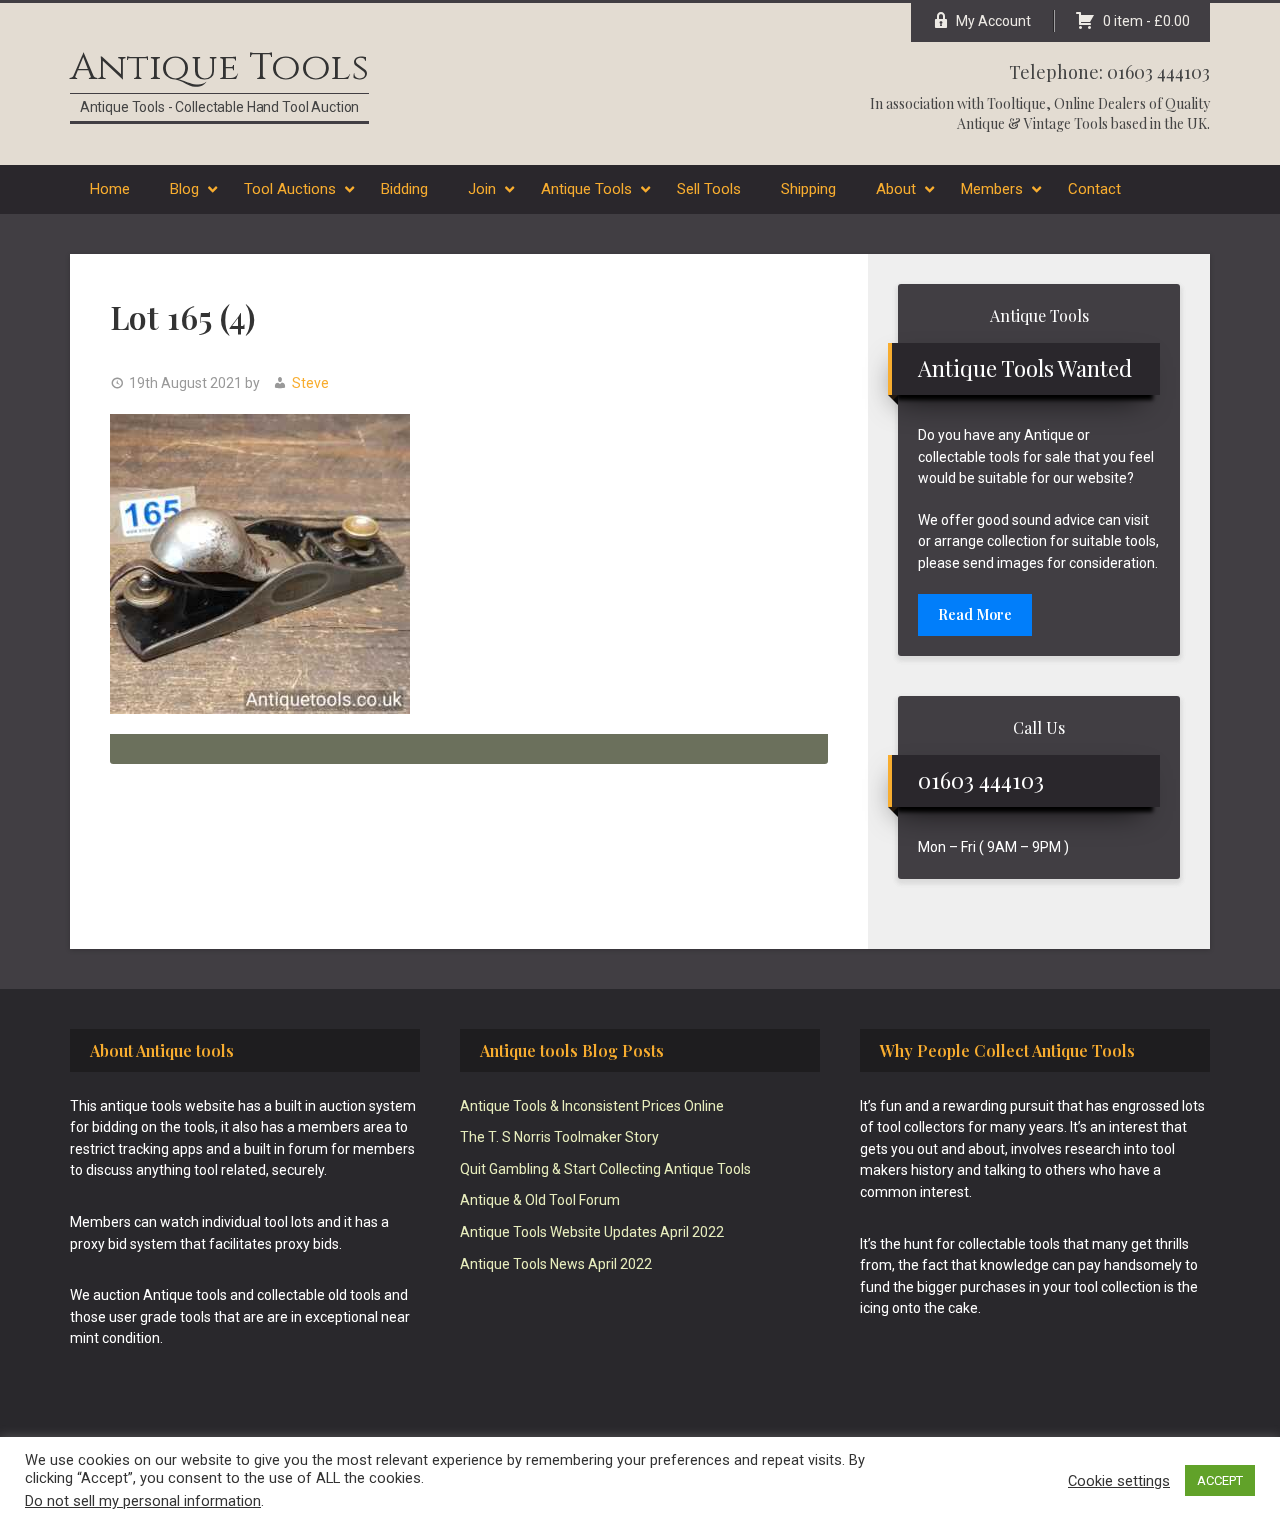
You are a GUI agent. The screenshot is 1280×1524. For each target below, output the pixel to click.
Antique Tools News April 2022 (556, 1264)
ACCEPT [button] (1220, 1480)
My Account (993, 21)
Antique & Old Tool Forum (540, 1200)
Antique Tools (219, 67)
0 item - (1146, 21)
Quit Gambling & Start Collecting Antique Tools (605, 1169)
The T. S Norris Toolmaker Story (559, 1137)
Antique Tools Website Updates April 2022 (592, 1232)
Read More (975, 614)
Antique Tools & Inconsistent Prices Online (592, 1106)
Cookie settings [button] (1119, 1481)
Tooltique (1016, 103)
